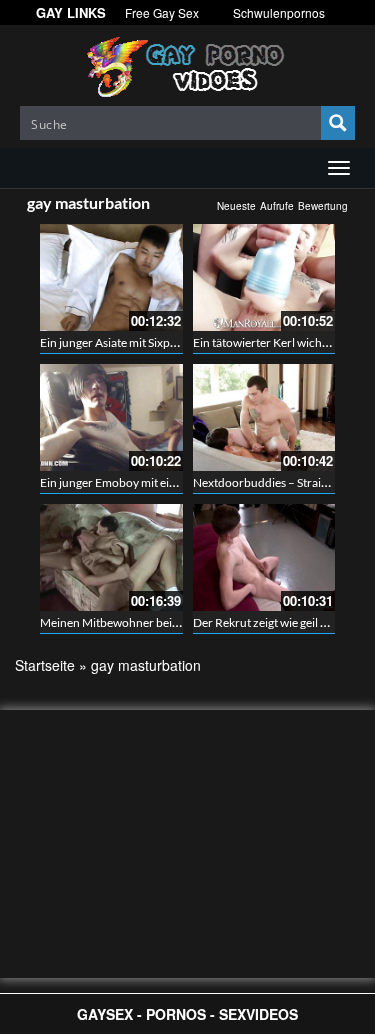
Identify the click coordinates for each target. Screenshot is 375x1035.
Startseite (45, 665)
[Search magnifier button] (338, 123)
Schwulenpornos (279, 12)
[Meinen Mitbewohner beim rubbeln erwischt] (111, 557)
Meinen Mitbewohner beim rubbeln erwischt (156, 622)
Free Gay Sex (162, 12)
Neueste (236, 206)
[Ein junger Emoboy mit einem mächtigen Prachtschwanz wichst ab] (111, 417)
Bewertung (323, 206)
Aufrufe (277, 206)
